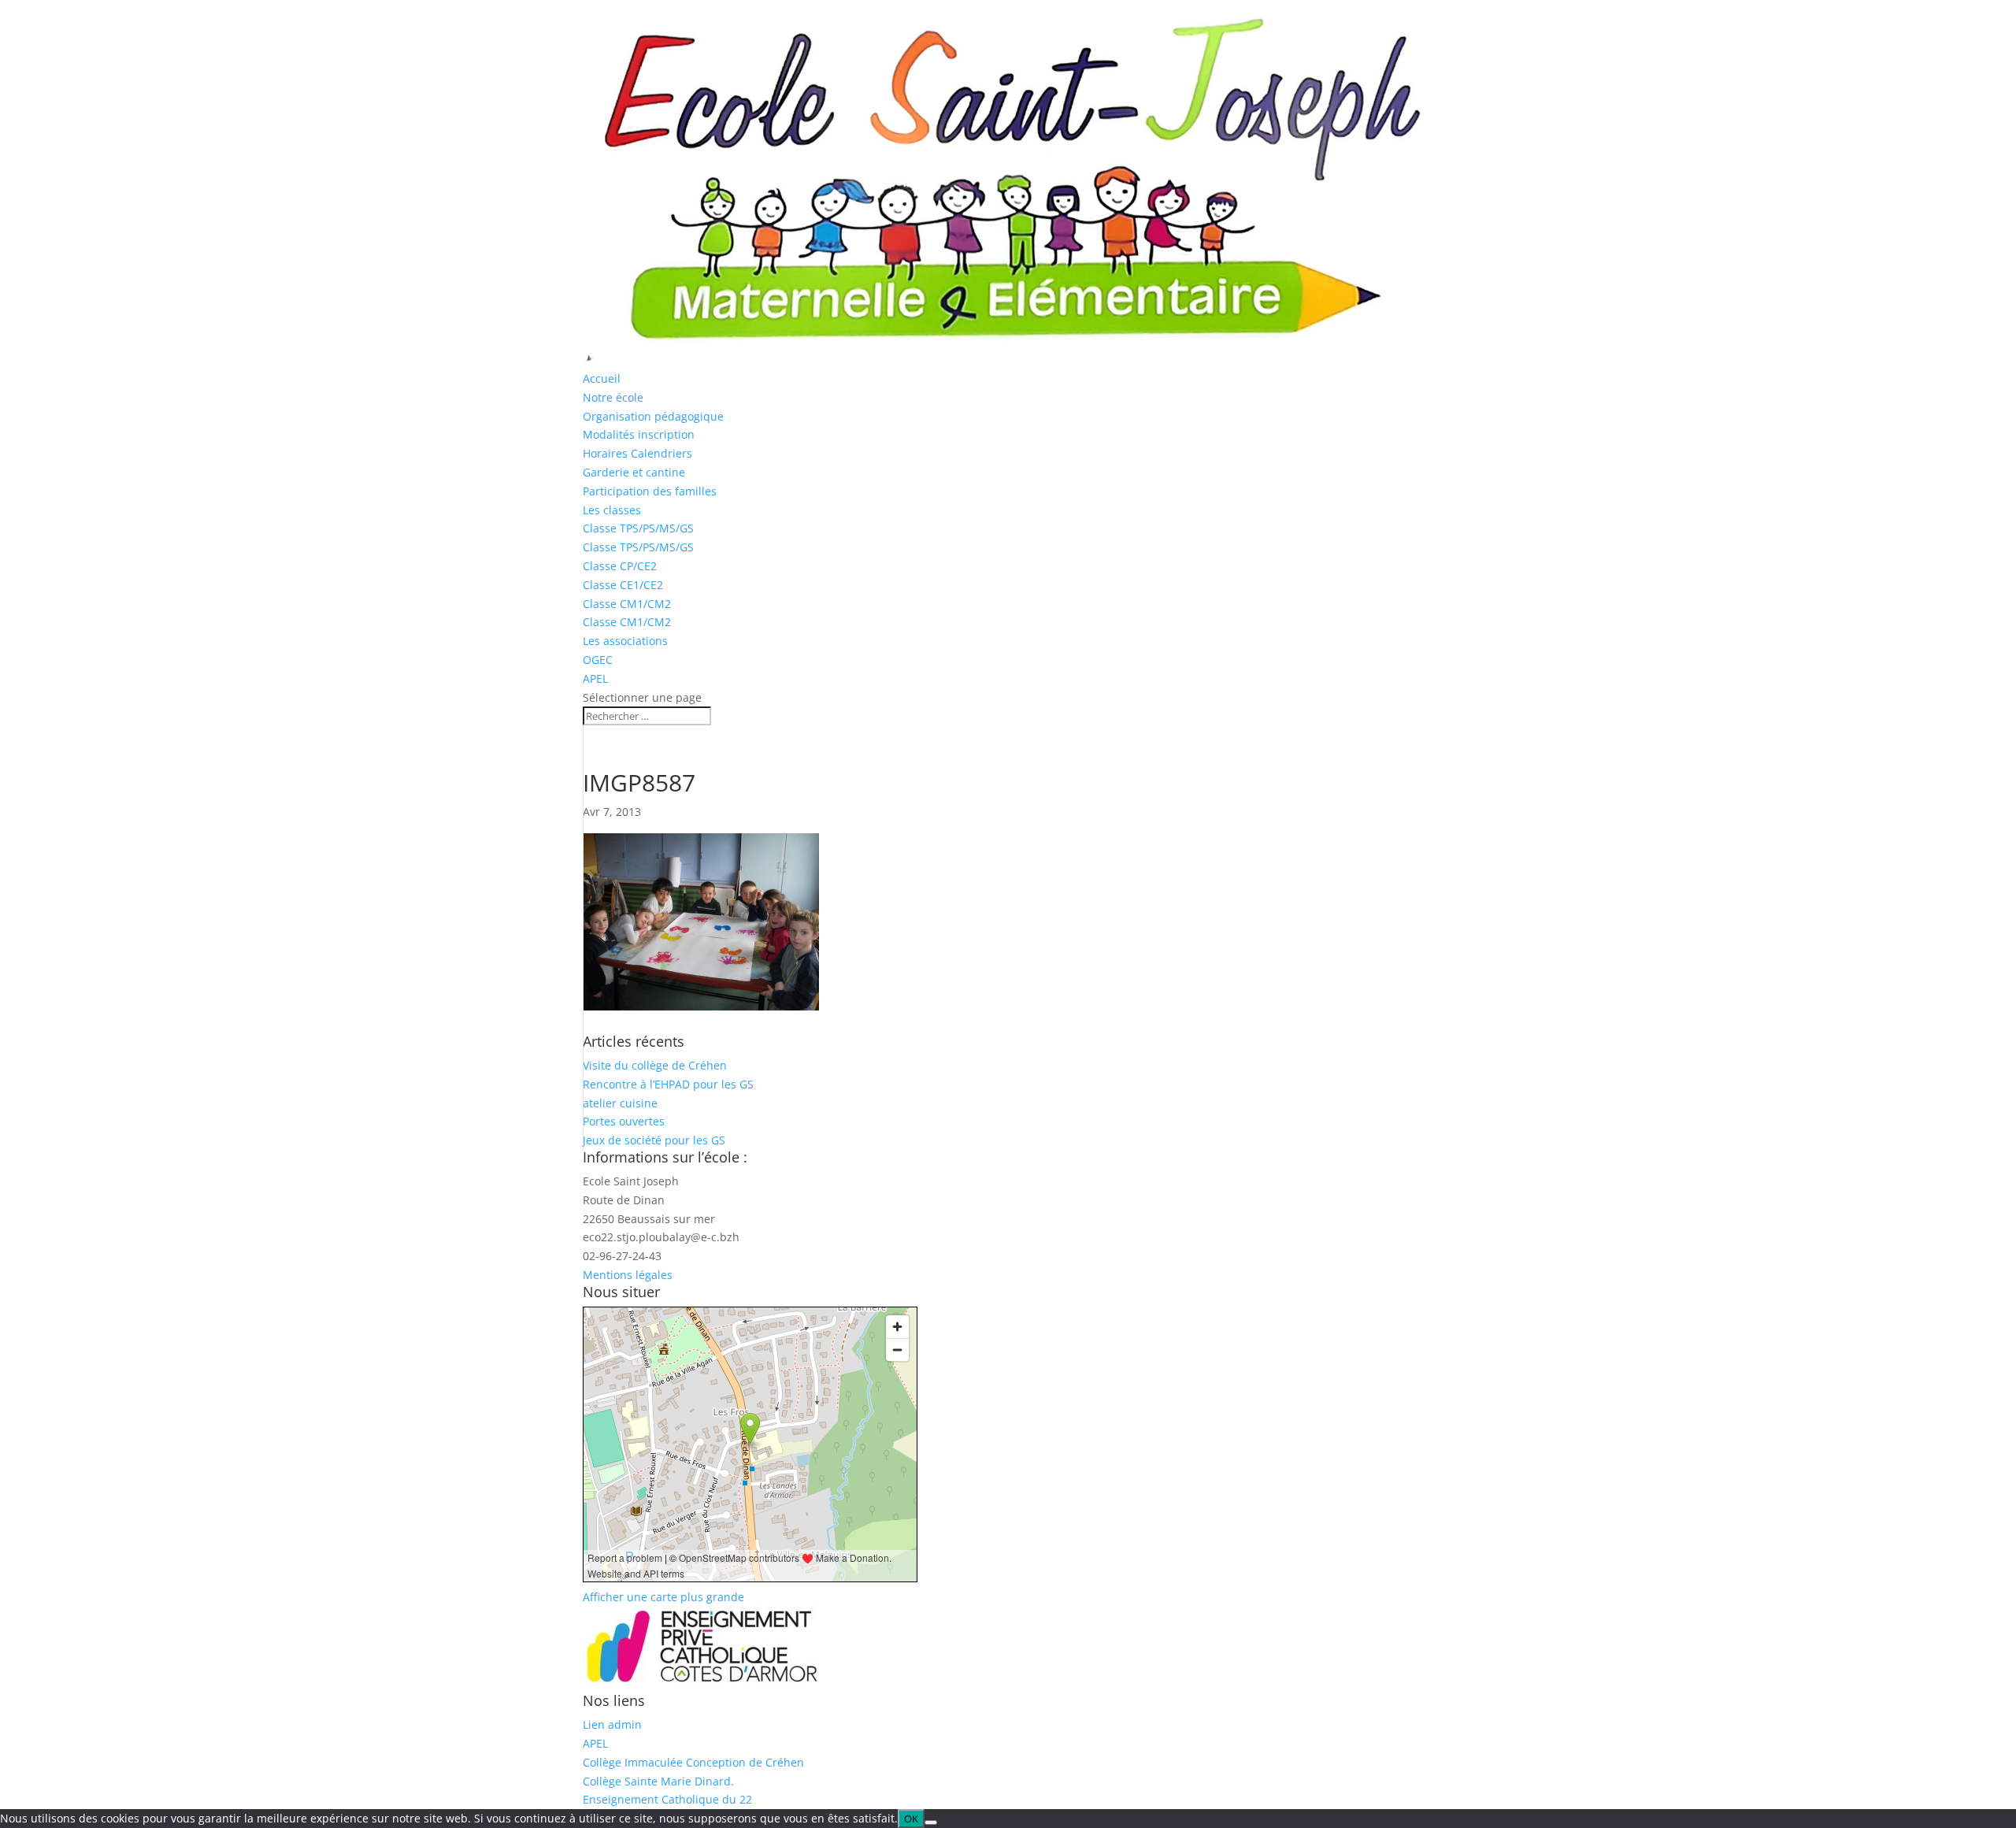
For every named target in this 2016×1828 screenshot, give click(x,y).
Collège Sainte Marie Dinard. (658, 1781)
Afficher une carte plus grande (663, 1597)
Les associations (625, 641)
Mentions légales (628, 1275)
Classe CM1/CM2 (627, 604)
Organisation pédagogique (653, 416)
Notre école (613, 397)
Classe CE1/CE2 (623, 585)
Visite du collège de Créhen (655, 1065)
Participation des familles (650, 491)
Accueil (602, 378)
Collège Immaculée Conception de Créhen (693, 1762)
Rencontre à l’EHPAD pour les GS (668, 1084)
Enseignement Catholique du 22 (667, 1799)
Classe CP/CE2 (620, 566)
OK (911, 1819)
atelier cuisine (620, 1103)
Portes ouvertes (624, 1121)
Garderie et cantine (634, 472)
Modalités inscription (639, 434)
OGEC (598, 660)
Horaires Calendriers (637, 453)
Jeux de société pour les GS (654, 1140)
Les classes (612, 510)
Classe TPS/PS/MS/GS (638, 528)
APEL (595, 679)
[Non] (931, 1822)
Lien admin (612, 1724)
